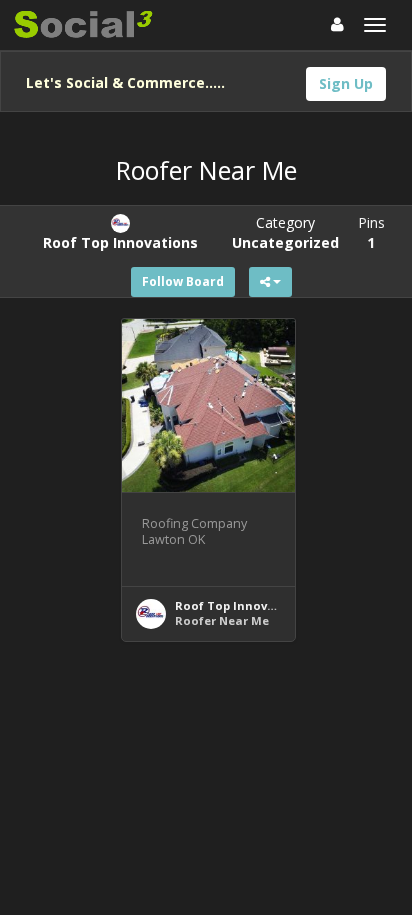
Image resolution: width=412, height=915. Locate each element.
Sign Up (346, 83)
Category (285, 232)
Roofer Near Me (222, 620)
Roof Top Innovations (240, 605)
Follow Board (183, 281)
